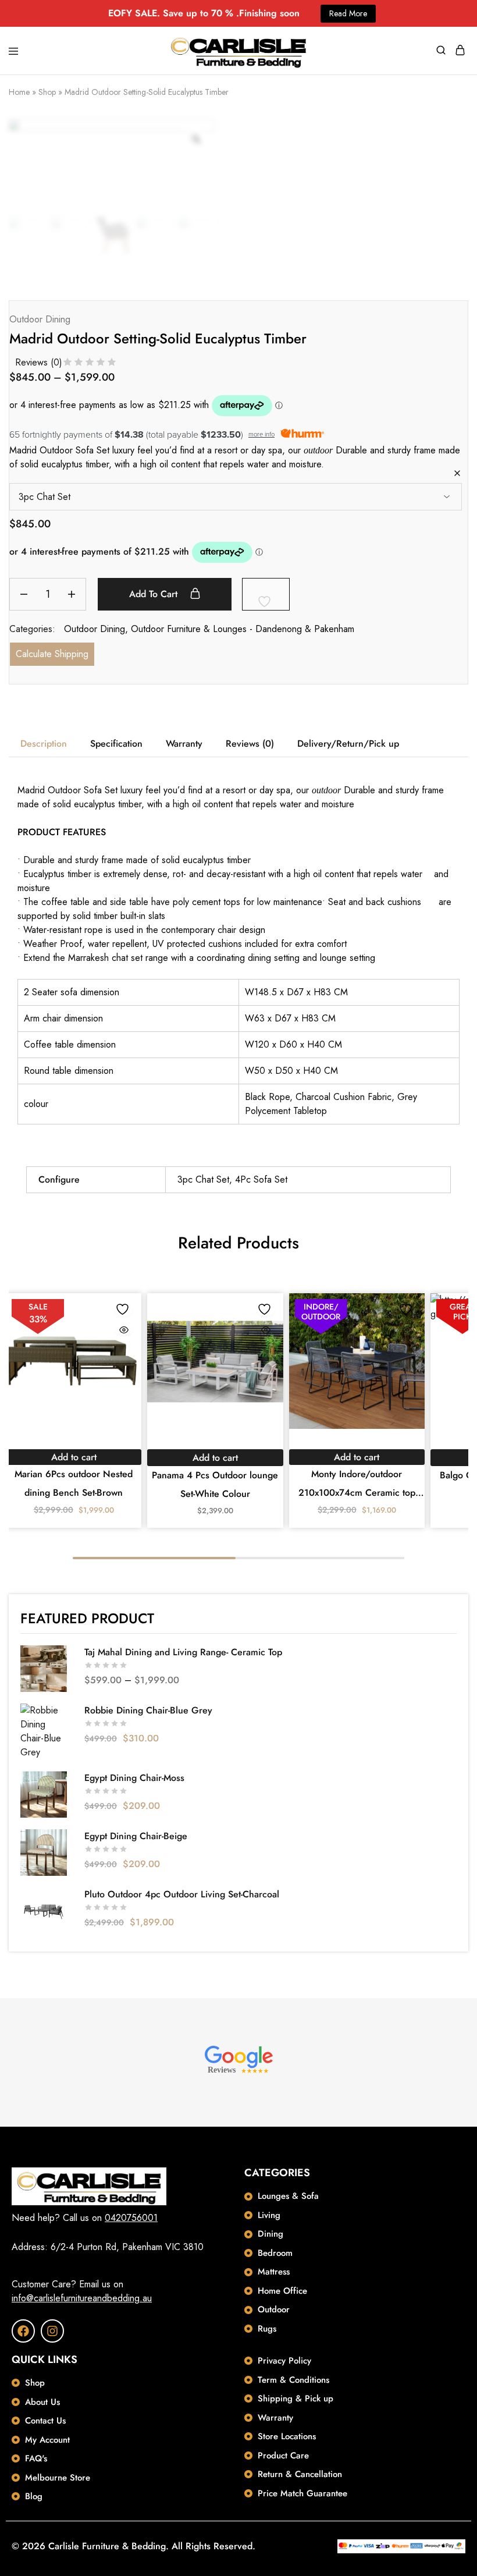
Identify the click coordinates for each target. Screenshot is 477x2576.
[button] (74, 1457)
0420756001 (131, 2218)
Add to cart (155, 594)
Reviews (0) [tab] (250, 744)
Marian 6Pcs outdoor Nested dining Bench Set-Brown (74, 1483)
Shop (47, 92)
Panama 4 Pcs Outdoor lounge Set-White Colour (215, 1484)
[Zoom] (196, 139)
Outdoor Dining (40, 319)
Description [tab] (44, 744)
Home (19, 92)
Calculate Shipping (52, 654)
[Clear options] (457, 474)
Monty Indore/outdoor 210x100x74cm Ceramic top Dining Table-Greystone (357, 1485)
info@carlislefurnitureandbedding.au (82, 2298)
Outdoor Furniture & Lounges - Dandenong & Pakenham (243, 629)
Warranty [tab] (184, 744)
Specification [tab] (116, 744)
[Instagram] (52, 2331)
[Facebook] (23, 2331)
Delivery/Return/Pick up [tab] (348, 744)
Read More (348, 13)
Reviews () (39, 362)
